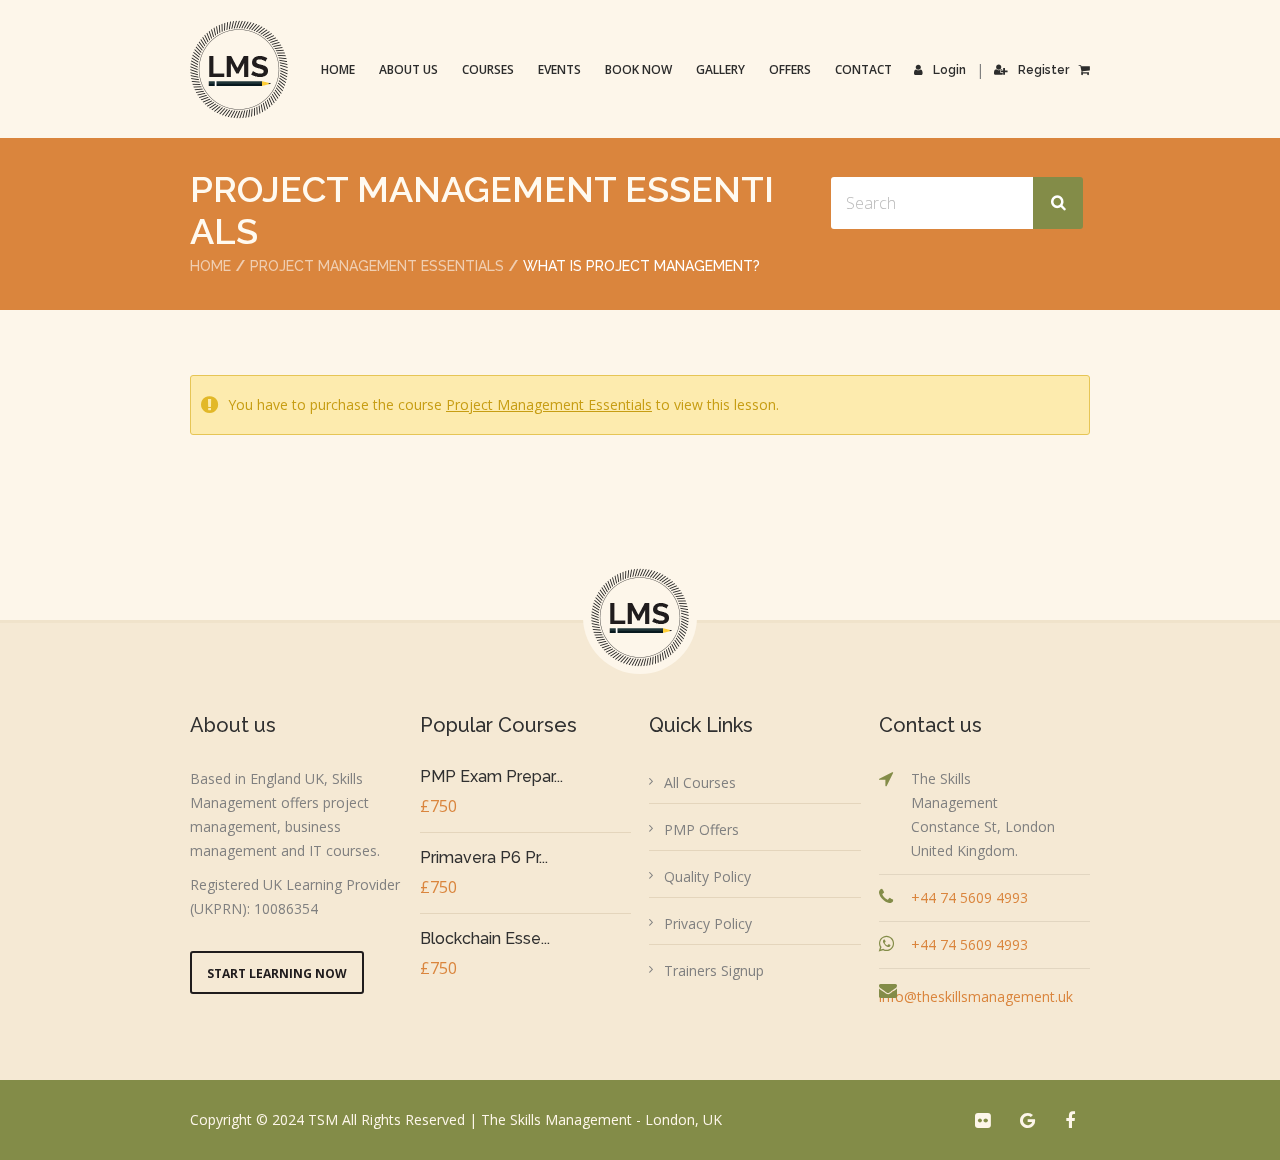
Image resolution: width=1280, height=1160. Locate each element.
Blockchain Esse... (485, 938)
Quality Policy (707, 876)
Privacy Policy (708, 923)
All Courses (700, 782)
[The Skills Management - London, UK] (239, 69)
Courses (488, 69)
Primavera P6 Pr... (484, 857)
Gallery (720, 69)
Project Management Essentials (377, 266)
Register (1043, 70)
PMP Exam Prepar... (491, 776)
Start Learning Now (277, 973)
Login (949, 70)
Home (338, 69)
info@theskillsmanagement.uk (976, 996)
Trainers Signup (714, 970)
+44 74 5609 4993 (969, 897)
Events (559, 69)
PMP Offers (701, 829)
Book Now (638, 69)
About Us (408, 69)
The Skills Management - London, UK (601, 1119)
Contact (863, 69)
